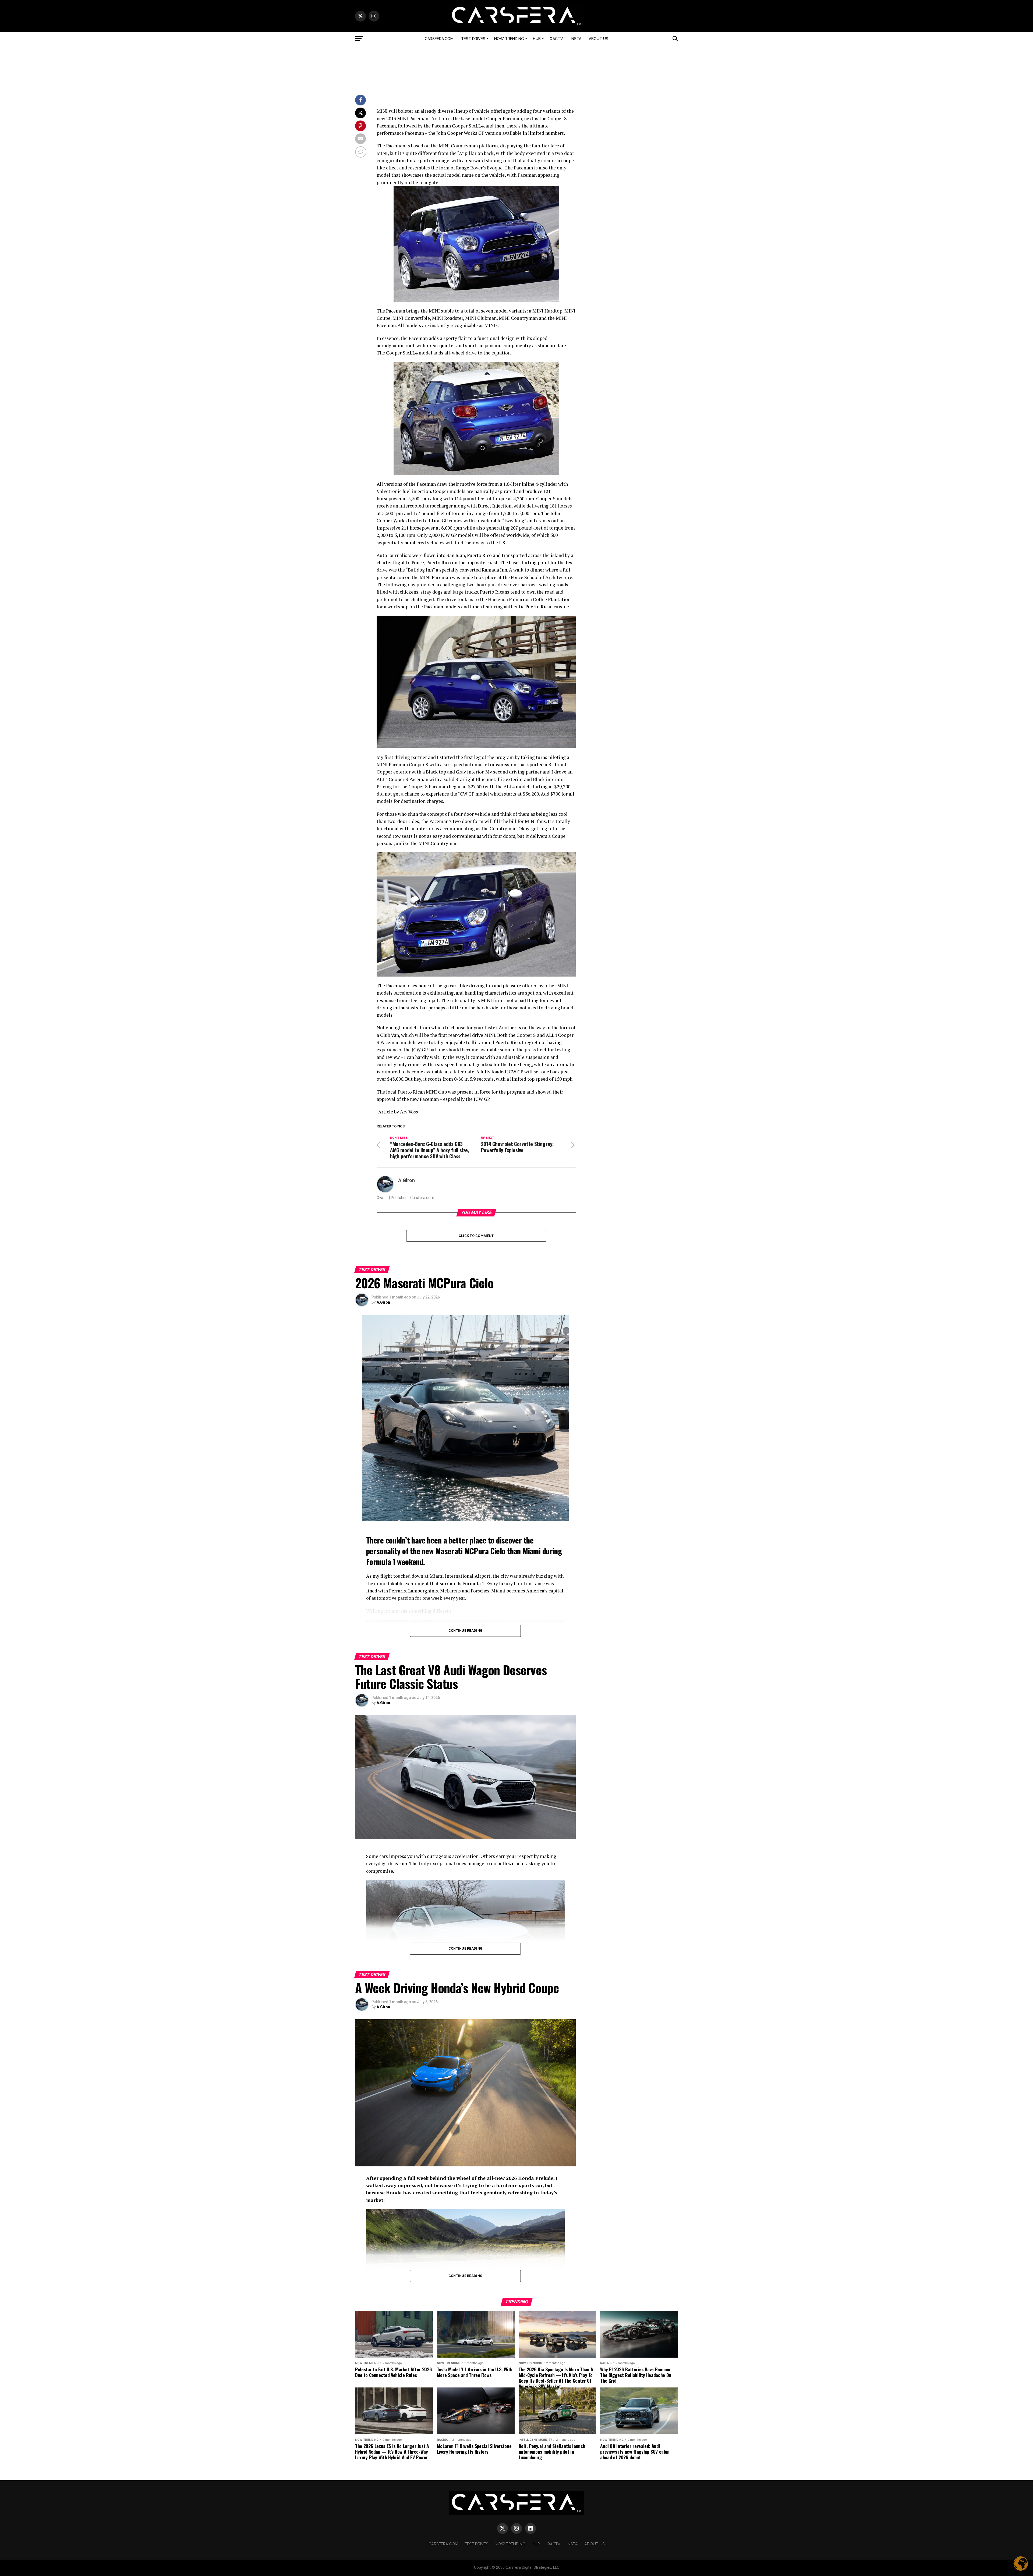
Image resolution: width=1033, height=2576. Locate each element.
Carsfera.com (439, 39)
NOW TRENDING (509, 39)
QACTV (556, 39)
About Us (599, 39)
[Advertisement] (516, 68)
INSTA (576, 39)
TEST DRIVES (473, 39)
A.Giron (406, 1180)
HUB (537, 39)
